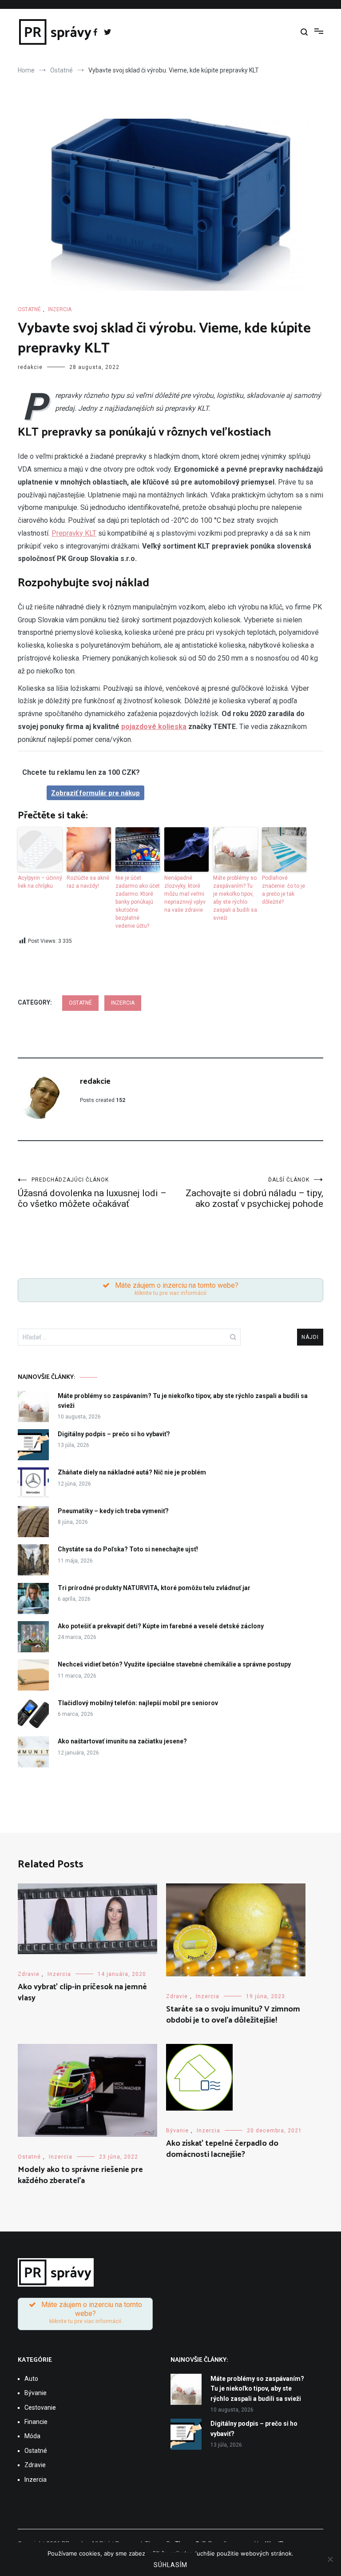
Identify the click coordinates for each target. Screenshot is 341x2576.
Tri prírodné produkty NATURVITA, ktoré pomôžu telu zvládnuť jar (154, 1588)
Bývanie (177, 2131)
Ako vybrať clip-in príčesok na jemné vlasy (82, 1993)
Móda (32, 2436)
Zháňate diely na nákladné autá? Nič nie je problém (132, 1472)
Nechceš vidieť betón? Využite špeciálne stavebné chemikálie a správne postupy (174, 1664)
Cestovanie (40, 2408)
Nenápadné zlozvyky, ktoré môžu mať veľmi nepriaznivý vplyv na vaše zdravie (185, 894)
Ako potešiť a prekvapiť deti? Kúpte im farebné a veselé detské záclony (161, 1626)
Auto (31, 2379)
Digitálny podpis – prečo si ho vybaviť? (114, 1434)
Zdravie (29, 1974)
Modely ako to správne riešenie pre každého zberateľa (80, 2175)
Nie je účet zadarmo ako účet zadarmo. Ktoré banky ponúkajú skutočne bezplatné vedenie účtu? (138, 902)
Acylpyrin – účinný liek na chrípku (40, 882)
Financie (36, 2422)
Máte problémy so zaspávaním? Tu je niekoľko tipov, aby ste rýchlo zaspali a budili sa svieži (235, 898)
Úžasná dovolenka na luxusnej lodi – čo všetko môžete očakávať (92, 1193)
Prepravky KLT (74, 533)
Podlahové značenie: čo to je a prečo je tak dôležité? (284, 890)
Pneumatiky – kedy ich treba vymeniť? (113, 1511)
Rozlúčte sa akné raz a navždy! (88, 882)
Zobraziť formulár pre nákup (95, 793)
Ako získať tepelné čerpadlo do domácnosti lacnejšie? (222, 2149)
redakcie (30, 367)
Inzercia (60, 309)
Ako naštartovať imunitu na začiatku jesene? (122, 1741)
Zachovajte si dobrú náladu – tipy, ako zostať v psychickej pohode (254, 1193)
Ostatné (29, 309)
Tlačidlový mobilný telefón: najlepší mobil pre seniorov (138, 1703)
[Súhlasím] (330, 2559)
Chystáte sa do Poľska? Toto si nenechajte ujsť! (128, 1549)
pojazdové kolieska (154, 727)
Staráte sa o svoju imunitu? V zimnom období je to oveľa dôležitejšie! (233, 2015)
